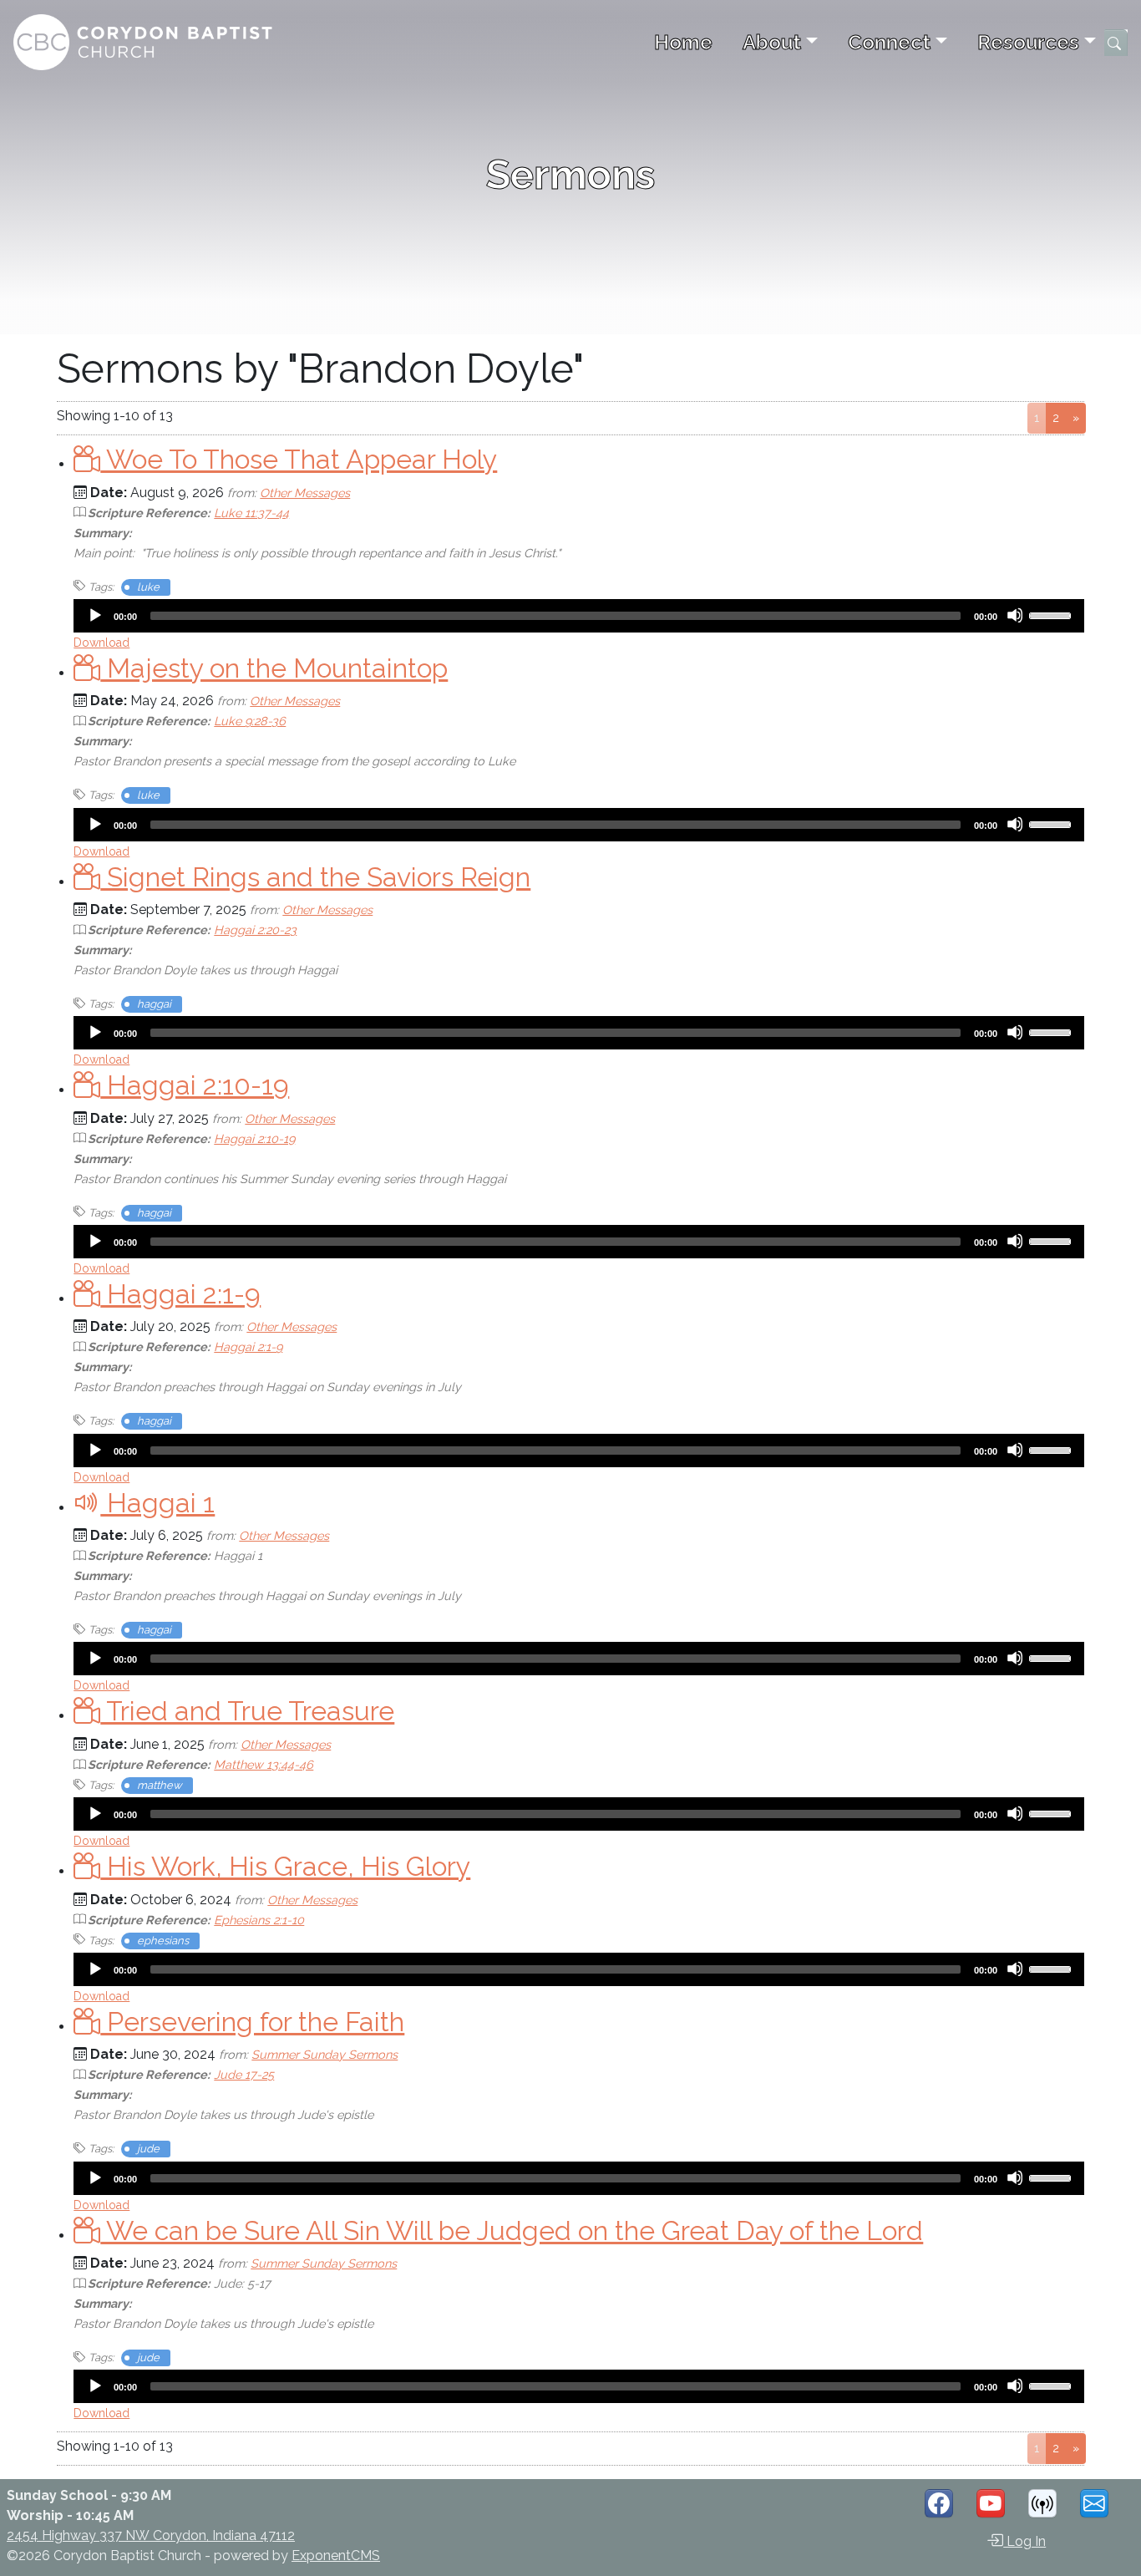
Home (683, 42)
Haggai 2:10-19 (195, 1085)
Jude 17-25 (244, 2074)
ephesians (163, 1941)
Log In (1024, 2541)
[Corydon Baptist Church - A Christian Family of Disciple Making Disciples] (144, 42)
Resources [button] (1028, 42)
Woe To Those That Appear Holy (299, 459)
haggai (154, 1004)
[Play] (94, 615)
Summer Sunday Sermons (325, 2054)
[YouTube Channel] (991, 2503)
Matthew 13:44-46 (264, 1764)
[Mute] (1015, 615)
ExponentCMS (336, 2556)
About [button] (772, 42)
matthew (160, 1785)
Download (101, 643)
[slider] (1052, 614)
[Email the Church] (1094, 2503)
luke (148, 587)
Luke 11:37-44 (251, 513)
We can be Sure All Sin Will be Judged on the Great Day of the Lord (512, 2231)
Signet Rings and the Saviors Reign (315, 877)
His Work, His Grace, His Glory (285, 1866)
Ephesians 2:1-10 (259, 1920)
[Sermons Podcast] (1042, 2503)
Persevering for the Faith (252, 2022)
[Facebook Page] (939, 2503)
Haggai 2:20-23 (255, 930)
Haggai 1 (157, 1503)
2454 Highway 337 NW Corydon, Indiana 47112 (151, 2535)
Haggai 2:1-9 (180, 1294)
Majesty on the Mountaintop (274, 668)
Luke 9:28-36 (250, 721)
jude (148, 2149)
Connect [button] (889, 42)
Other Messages (305, 493)
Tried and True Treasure (247, 1711)
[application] (578, 616)
